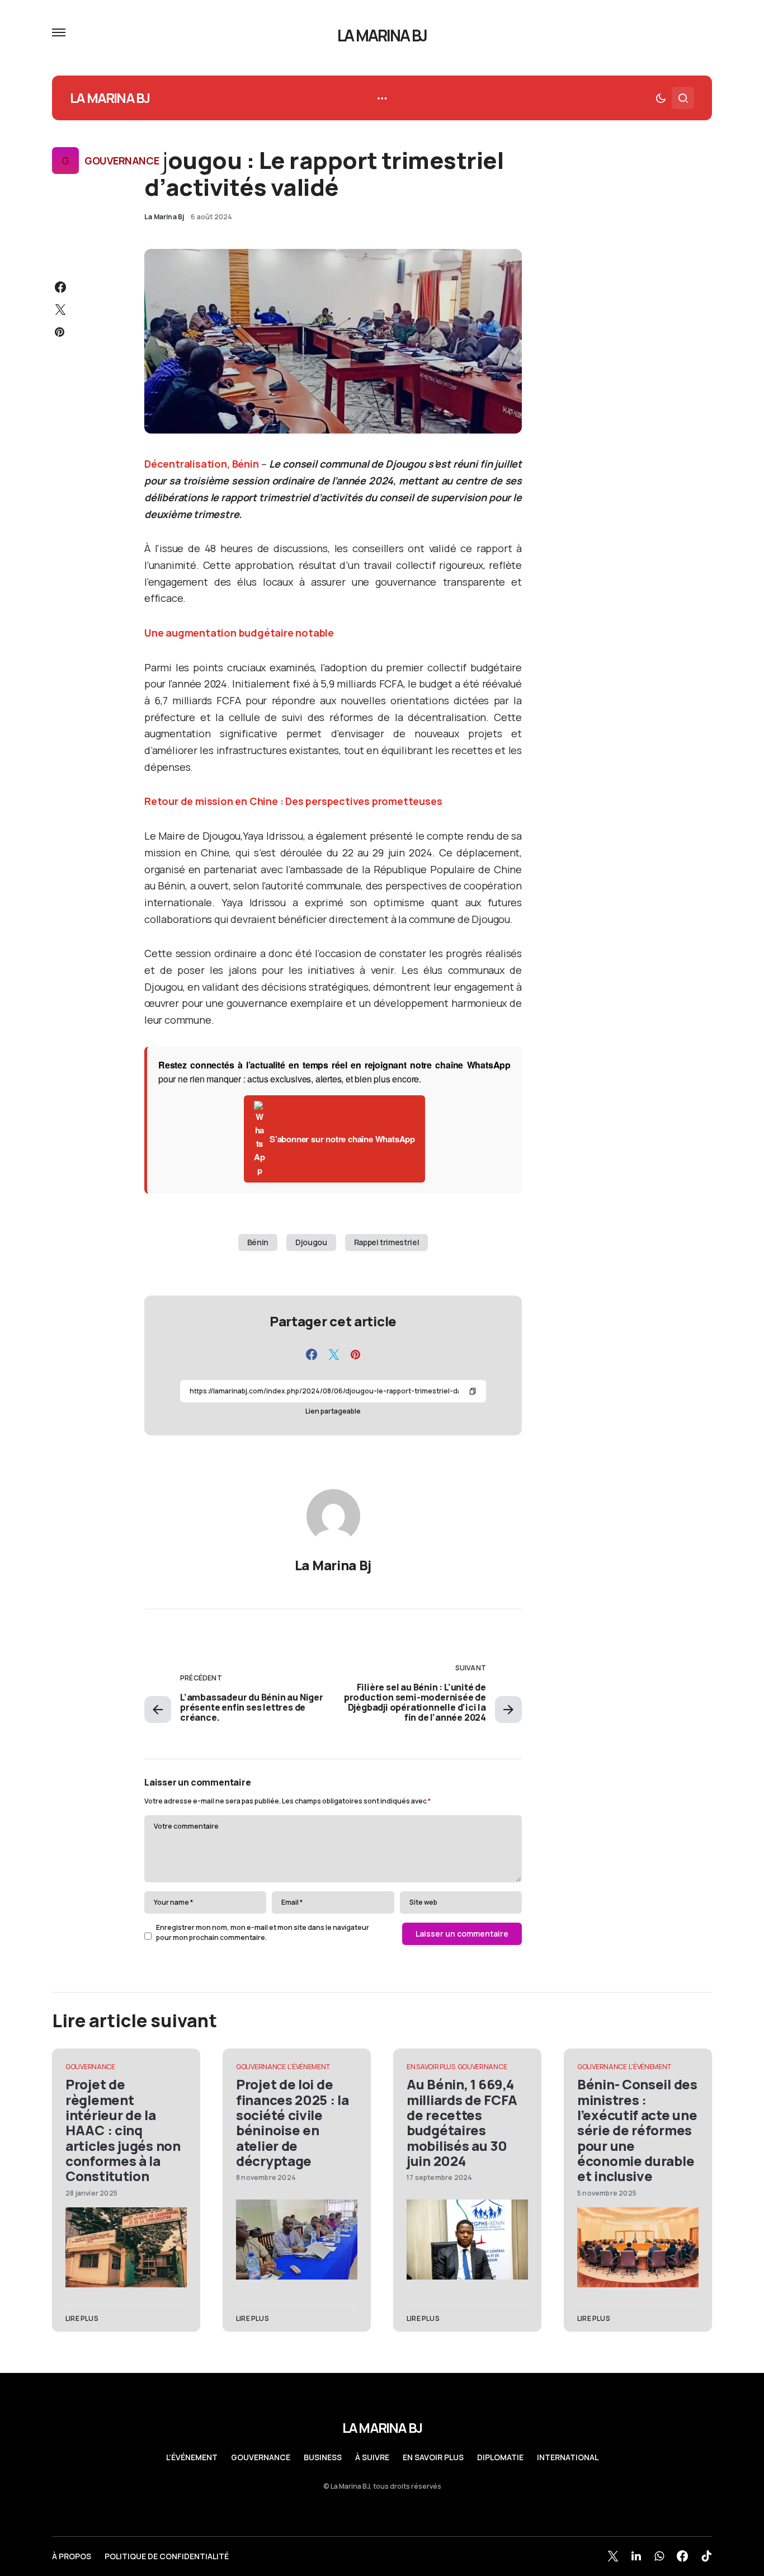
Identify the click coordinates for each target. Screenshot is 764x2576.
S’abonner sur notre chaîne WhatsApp (342, 1139)
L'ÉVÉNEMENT (309, 2067)
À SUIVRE (372, 2457)
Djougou (311, 1242)
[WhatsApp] (659, 2556)
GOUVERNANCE (122, 161)
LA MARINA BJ (382, 35)
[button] (59, 32)
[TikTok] (706, 2556)
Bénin (258, 1242)
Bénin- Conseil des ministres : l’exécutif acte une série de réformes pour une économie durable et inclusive (637, 2130)
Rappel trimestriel (387, 1242)
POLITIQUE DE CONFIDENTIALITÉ (167, 2556)
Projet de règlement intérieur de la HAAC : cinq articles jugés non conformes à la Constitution (123, 2130)
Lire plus (82, 2318)
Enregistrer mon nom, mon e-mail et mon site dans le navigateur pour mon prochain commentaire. (263, 1932)
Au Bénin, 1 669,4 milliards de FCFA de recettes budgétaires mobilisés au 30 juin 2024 (462, 2122)
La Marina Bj (333, 1565)
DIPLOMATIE (500, 2457)
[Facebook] (682, 2556)
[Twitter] (613, 2556)
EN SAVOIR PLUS (431, 2067)
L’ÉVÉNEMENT (192, 2457)
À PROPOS (72, 2556)
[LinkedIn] (636, 2556)
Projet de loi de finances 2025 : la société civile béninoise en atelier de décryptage (293, 2122)
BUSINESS (323, 2457)
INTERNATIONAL (568, 2457)
